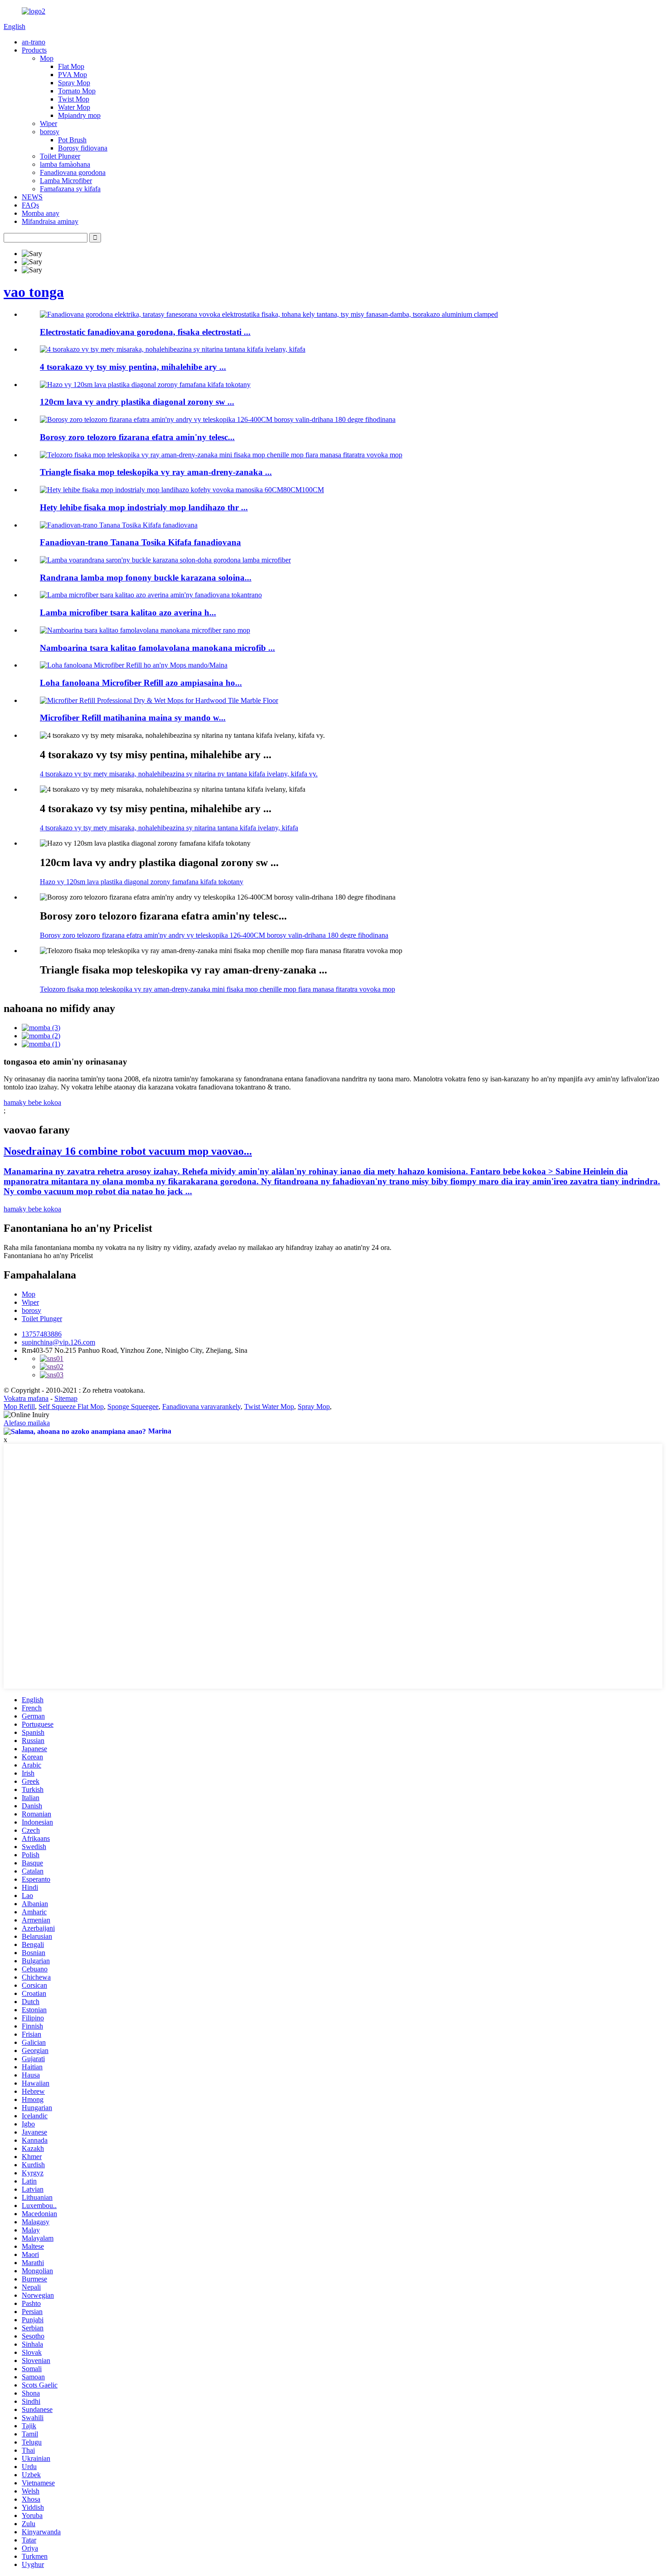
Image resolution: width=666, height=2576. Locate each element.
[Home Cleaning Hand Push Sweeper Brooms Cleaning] (119, 525)
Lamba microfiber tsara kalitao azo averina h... (128, 613)
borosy (50, 132)
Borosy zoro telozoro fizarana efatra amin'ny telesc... (137, 437)
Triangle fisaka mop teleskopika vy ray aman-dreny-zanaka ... (156, 472)
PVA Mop (72, 75)
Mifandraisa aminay (50, 221)
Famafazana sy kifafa (70, 189)
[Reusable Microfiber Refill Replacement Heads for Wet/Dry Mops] (134, 665)
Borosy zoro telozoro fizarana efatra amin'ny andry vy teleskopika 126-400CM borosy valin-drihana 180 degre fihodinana (214, 935)
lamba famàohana (65, 164)
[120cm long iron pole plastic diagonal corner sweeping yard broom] (145, 385)
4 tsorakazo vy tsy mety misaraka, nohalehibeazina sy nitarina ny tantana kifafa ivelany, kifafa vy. (179, 774)
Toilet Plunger (60, 156)
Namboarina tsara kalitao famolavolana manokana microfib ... (157, 648)
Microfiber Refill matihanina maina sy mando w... (133, 718)
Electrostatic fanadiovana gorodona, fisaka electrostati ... (145, 332)
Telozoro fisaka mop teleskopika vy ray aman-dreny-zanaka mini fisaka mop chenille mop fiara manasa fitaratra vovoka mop (217, 989)
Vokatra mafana (26, 1398)
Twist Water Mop (269, 1407)
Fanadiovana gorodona (73, 172)
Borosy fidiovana (83, 148)
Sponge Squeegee (133, 1407)
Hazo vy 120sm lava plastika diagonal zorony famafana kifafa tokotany (142, 882)
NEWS (32, 197)
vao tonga (34, 292)
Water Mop (74, 107)
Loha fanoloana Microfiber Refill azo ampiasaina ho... (141, 683)
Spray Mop (74, 83)
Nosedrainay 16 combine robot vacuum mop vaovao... (128, 1151)
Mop (47, 58)
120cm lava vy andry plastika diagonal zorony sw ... (137, 402)
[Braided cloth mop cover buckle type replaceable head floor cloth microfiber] (165, 560)
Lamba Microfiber (66, 181)
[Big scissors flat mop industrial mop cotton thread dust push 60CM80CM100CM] (182, 490)
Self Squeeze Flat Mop (71, 1407)
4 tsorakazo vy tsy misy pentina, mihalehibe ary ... (133, 367)
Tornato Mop (77, 91)
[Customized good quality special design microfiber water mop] (145, 630)
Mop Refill (19, 1407)
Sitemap (66, 1398)
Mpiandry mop (79, 115)
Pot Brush (72, 140)
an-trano (34, 42)
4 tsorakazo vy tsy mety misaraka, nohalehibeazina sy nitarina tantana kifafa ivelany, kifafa (169, 828)
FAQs (30, 205)
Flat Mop (71, 66)
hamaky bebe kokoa (32, 1102)
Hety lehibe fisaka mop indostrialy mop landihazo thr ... (144, 507)
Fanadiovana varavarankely (201, 1407)
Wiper (48, 123)
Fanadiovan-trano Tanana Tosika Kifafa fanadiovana (140, 542)
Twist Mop (74, 99)
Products (34, 50)
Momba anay (41, 213)
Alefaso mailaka (27, 1423)
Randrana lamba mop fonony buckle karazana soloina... (146, 578)
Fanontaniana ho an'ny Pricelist (48, 1256)
